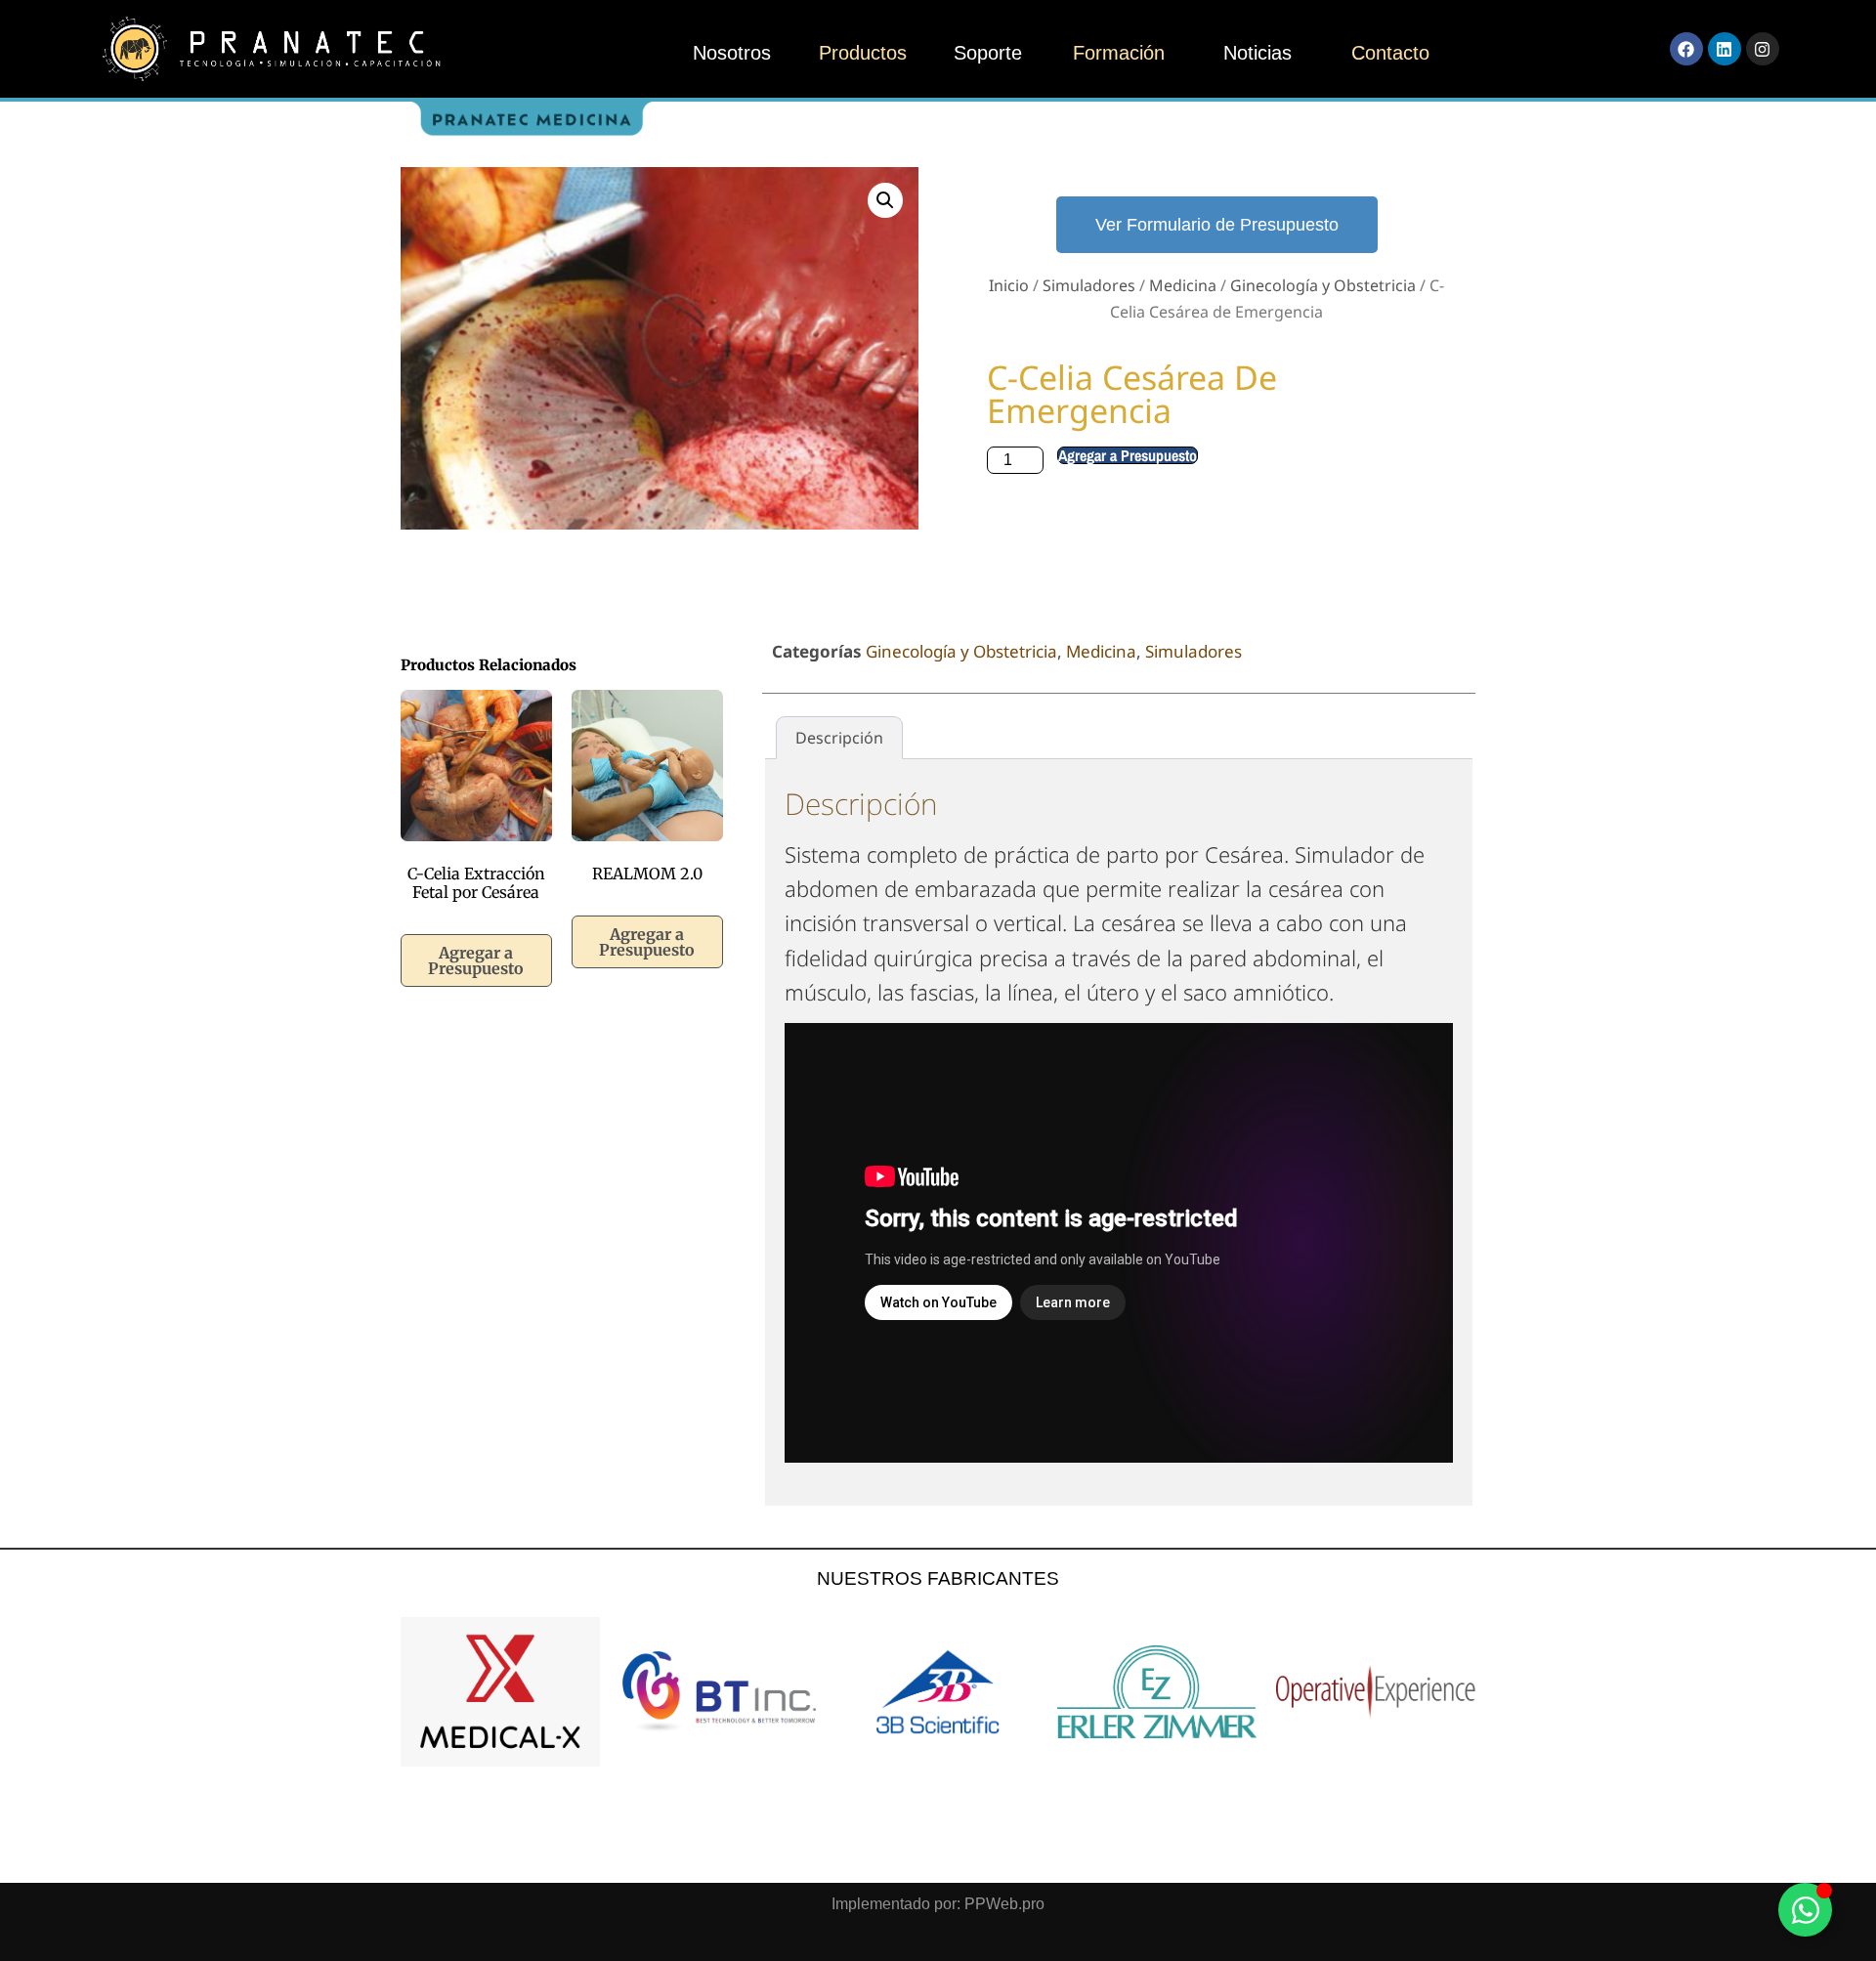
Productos (863, 53)
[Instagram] (1763, 49)
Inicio (1009, 285)
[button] (885, 200)
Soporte (988, 53)
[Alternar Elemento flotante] (1805, 1910)
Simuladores (1089, 285)
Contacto (1390, 53)
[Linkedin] (1725, 49)
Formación (1119, 53)
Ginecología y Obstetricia (1323, 285)
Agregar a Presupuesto (1128, 455)
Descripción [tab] (839, 738)
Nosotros (732, 53)
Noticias (1258, 53)
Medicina (1183, 285)
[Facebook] (1686, 49)
